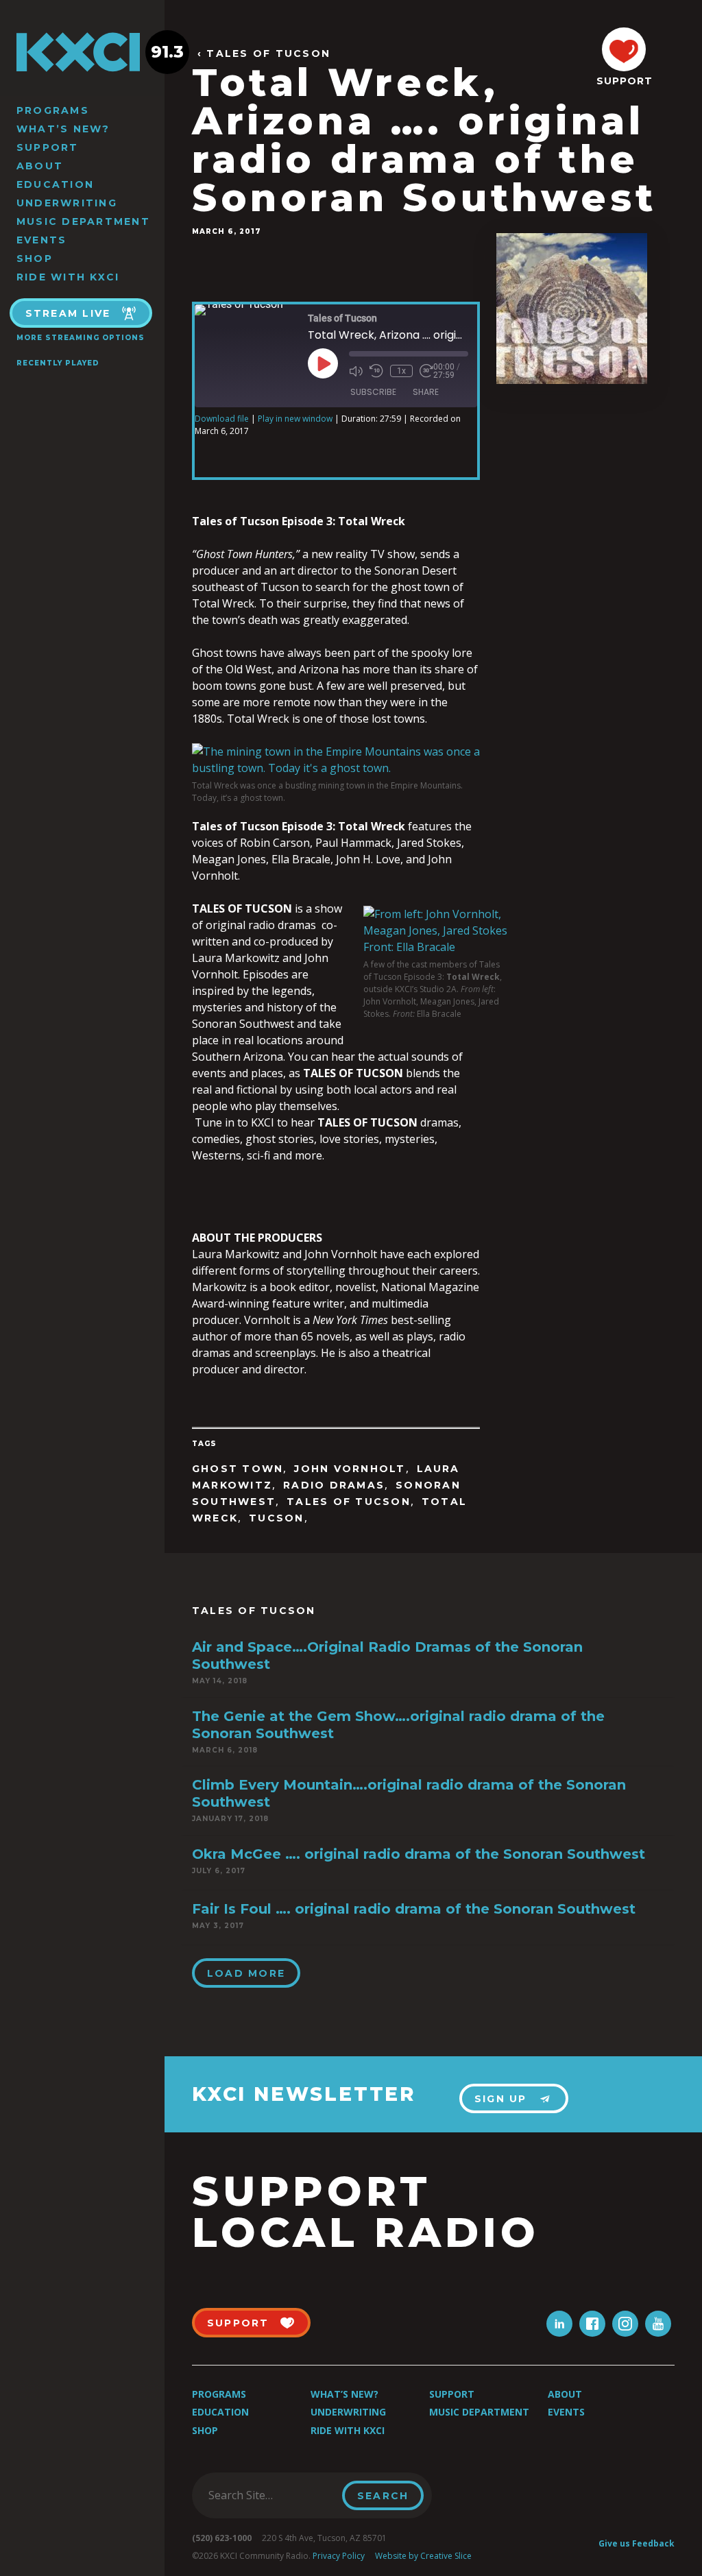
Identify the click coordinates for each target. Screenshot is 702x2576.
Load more (246, 1973)
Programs (53, 110)
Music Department (83, 221)
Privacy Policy (339, 2556)
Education (55, 184)
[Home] (82, 52)
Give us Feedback (637, 2543)
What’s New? (63, 129)
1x (401, 371)
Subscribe (373, 392)
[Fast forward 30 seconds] (426, 371)
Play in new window (295, 419)
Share (426, 392)
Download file (222, 419)
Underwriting (67, 203)
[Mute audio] (356, 371)
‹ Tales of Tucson (264, 54)
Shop (35, 258)
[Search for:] (271, 2495)
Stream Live (68, 313)
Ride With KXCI (68, 277)
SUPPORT (624, 81)
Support (48, 147)
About (40, 166)
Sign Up (501, 2099)
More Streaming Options (81, 338)
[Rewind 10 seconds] (376, 371)
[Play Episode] (323, 363)
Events (41, 240)
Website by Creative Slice (423, 2556)
